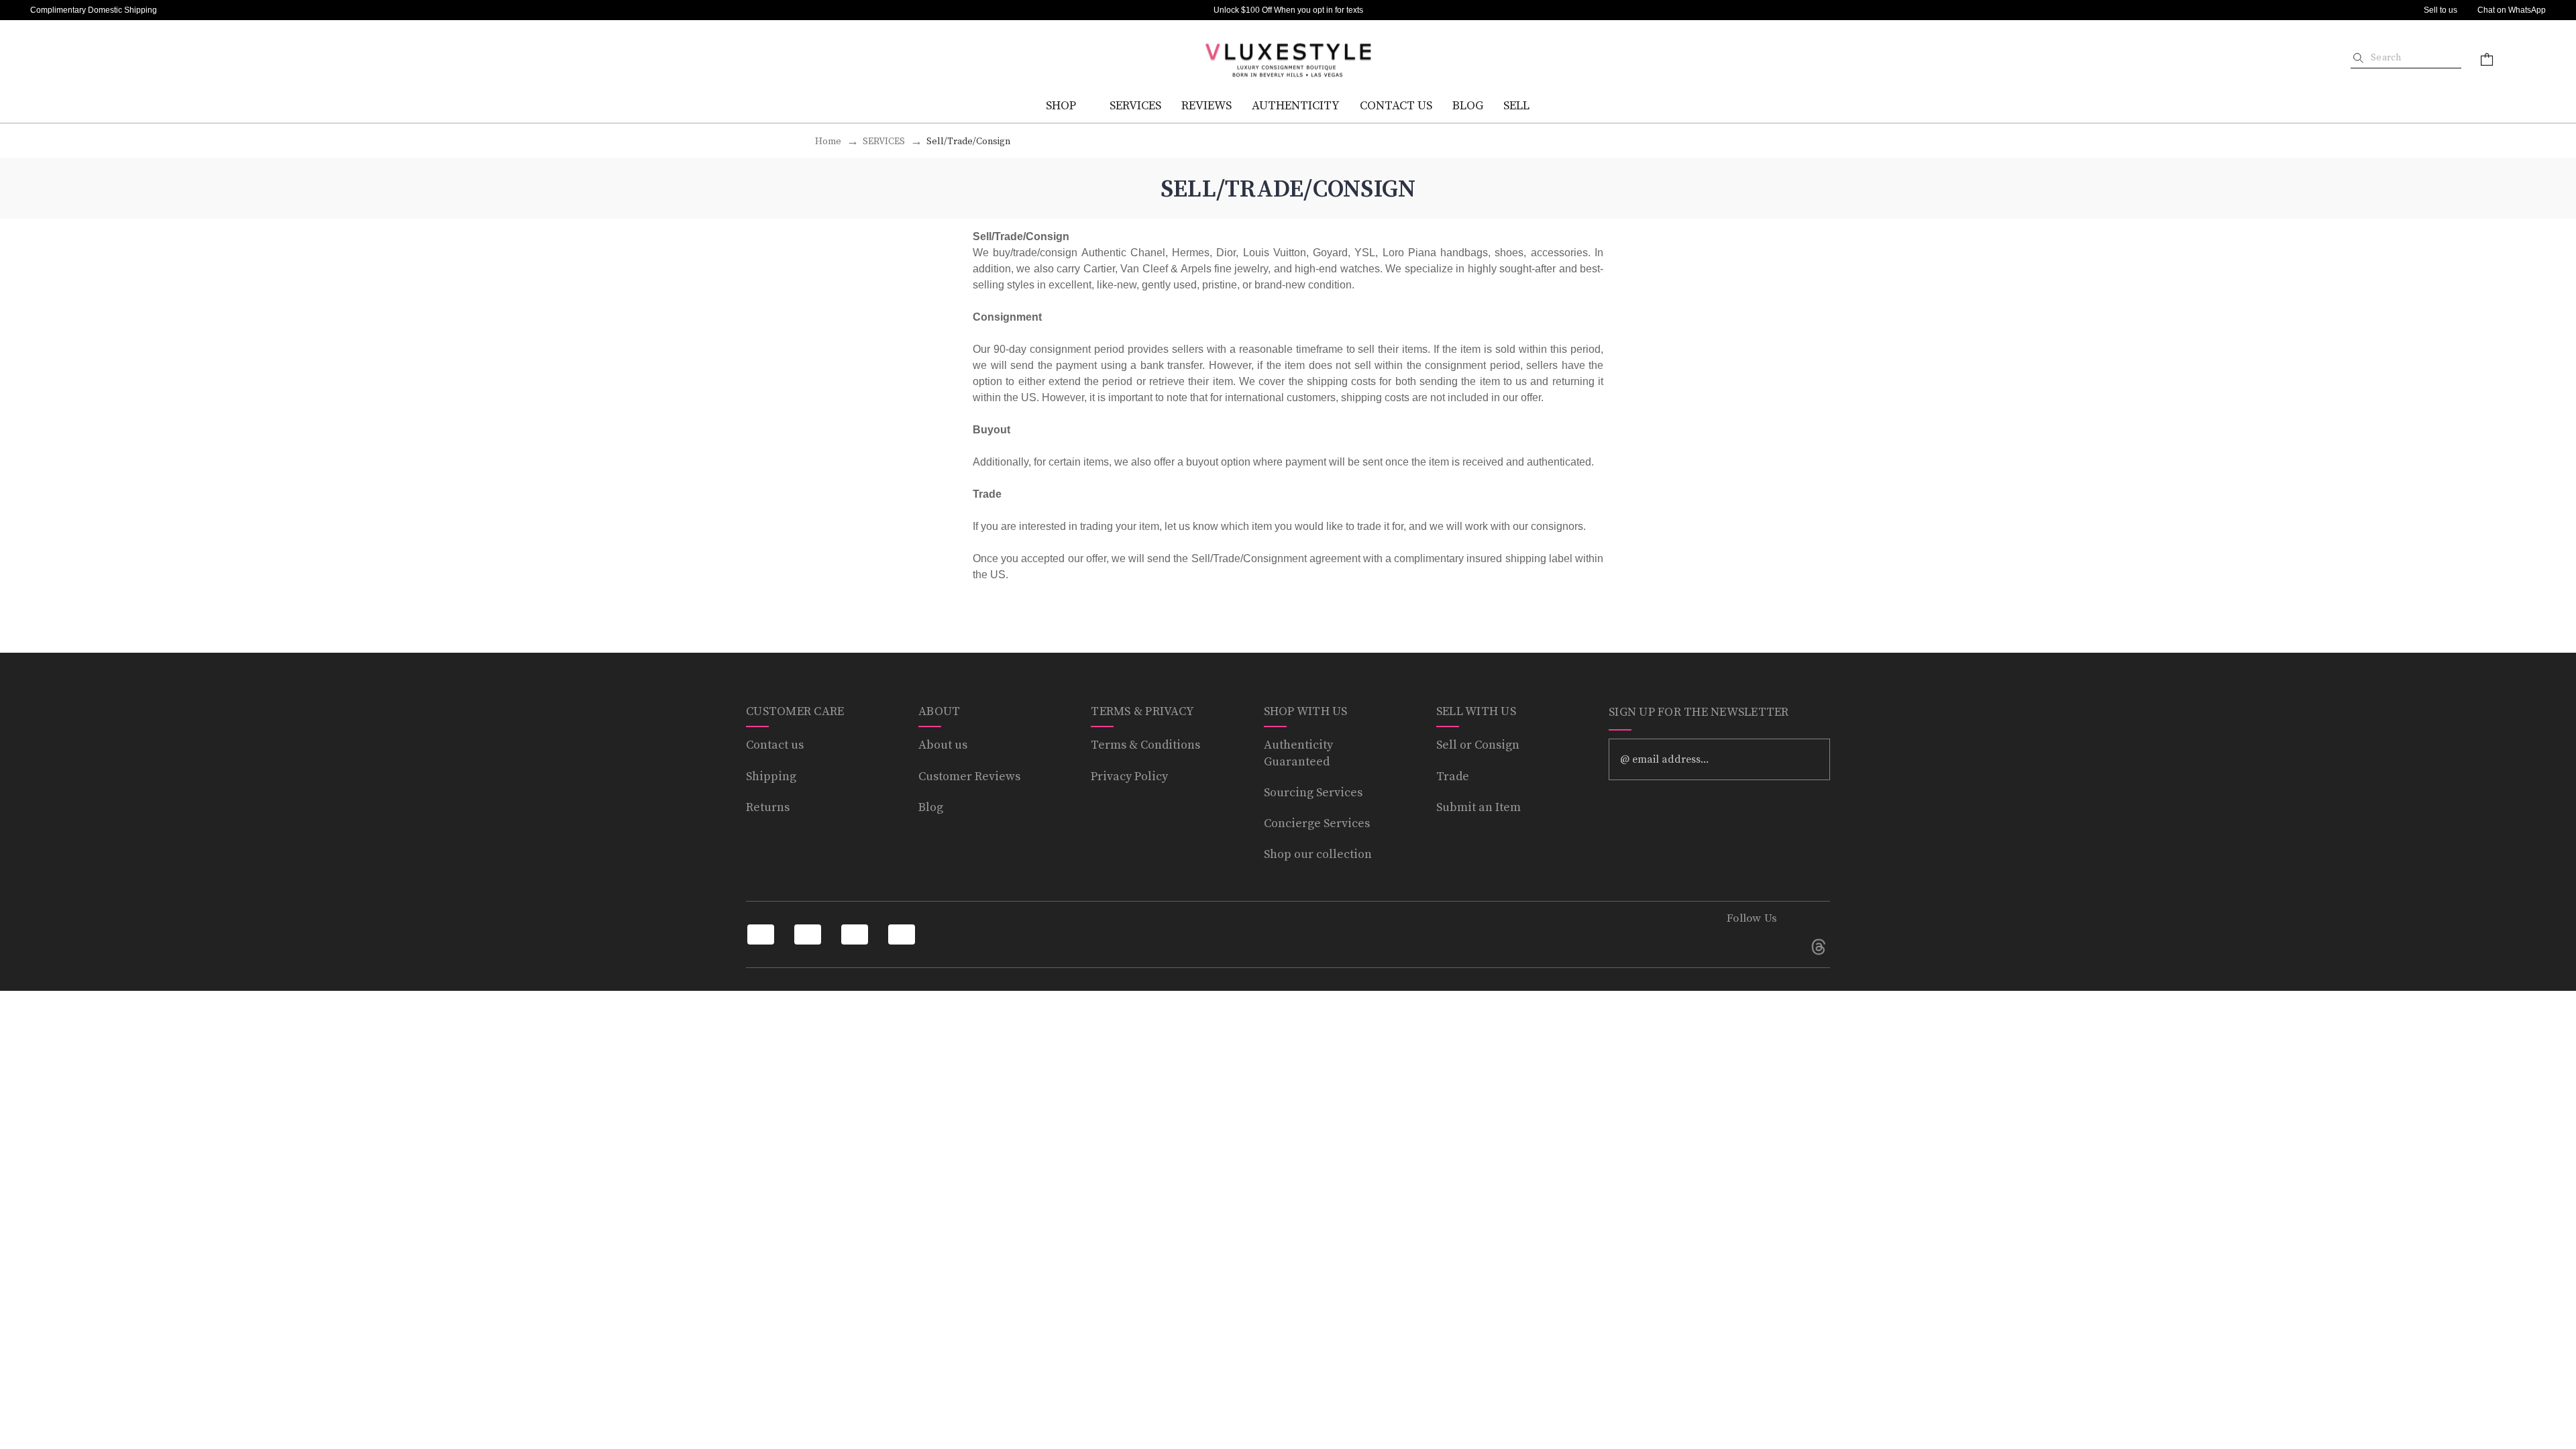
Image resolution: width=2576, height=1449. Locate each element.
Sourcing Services (1313, 793)
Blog (931, 807)
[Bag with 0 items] (2487, 59)
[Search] (2358, 58)
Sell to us (2440, 10)
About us (943, 745)
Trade (1453, 776)
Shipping (771, 776)
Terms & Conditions (1145, 745)
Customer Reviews (969, 776)
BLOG (1468, 106)
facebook (1738, 947)
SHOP (1061, 106)
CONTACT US (1396, 106)
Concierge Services (1317, 823)
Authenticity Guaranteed (1298, 753)
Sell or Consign (1478, 745)
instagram (1778, 947)
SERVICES (1135, 106)
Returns (768, 807)
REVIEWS (1206, 106)
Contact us (775, 745)
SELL (1516, 106)
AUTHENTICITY (1296, 106)
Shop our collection (1318, 854)
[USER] (2525, 59)
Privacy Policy (1129, 776)
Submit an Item (1479, 807)
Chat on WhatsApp (2512, 10)
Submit (1811, 759)
